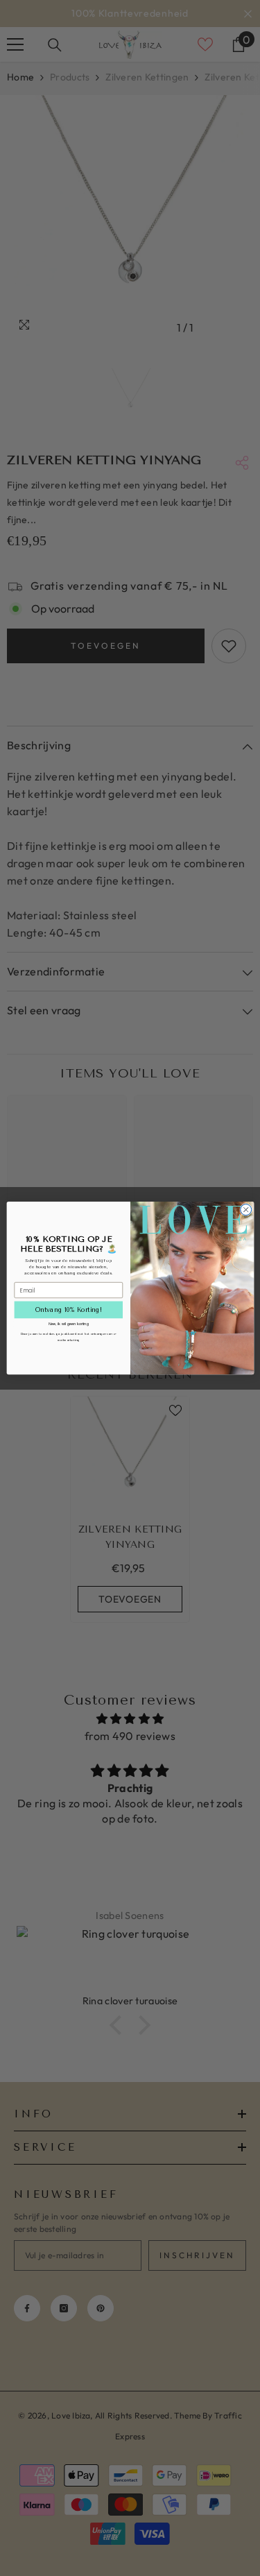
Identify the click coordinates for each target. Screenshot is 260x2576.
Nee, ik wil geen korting (68, 1324)
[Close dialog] (245, 1209)
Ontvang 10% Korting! (68, 1310)
